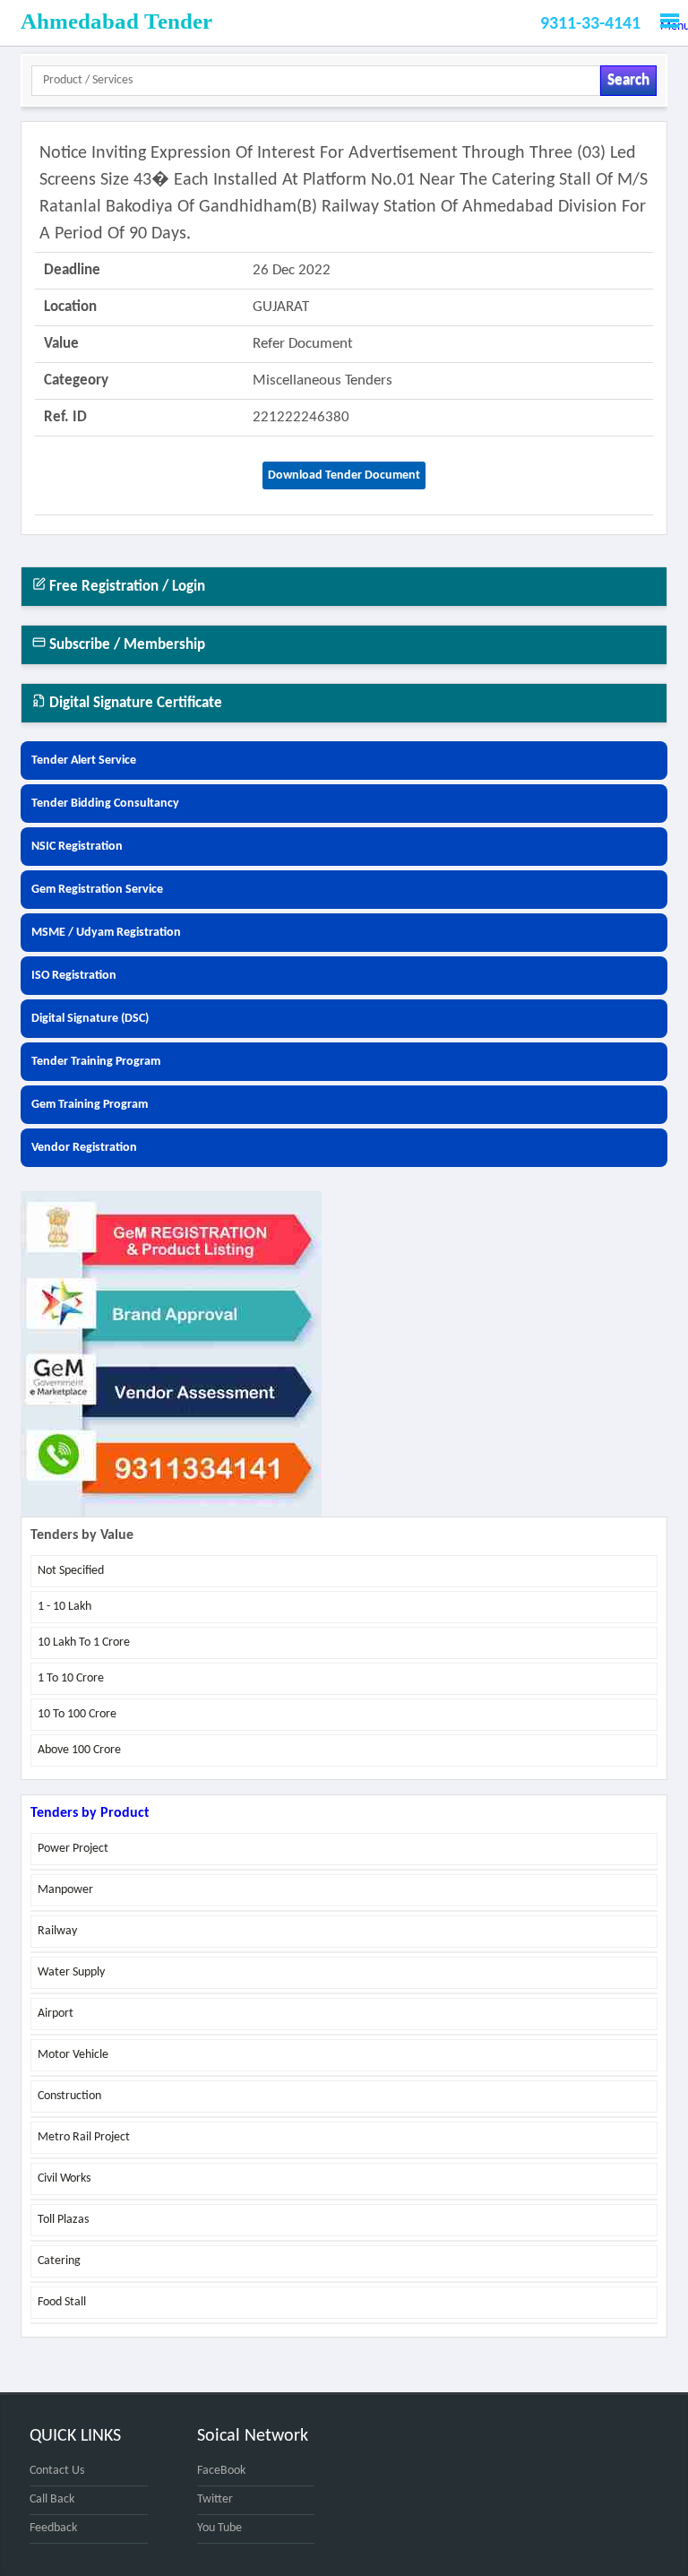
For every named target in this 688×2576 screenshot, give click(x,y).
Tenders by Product (90, 1813)
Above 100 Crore (79, 1750)
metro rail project (84, 2137)
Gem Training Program (90, 1105)
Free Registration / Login (125, 587)
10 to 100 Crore (77, 1714)
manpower (65, 1890)
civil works (64, 2178)
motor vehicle (73, 2055)
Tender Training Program (96, 1062)
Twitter (215, 2499)
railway (57, 1931)
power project (73, 1849)
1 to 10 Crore (71, 1678)
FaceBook (221, 2471)
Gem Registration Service (97, 890)
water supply (71, 1972)
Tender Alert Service (84, 761)
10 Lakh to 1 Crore (84, 1642)
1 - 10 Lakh (64, 1607)
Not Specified (71, 1571)
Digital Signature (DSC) (90, 1019)
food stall (62, 2302)
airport (56, 2014)
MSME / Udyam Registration (106, 933)
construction (69, 2096)
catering (59, 2261)
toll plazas (63, 2220)
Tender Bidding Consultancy (105, 804)
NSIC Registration (77, 847)
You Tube (219, 2528)
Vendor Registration (84, 1148)
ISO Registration (74, 976)
